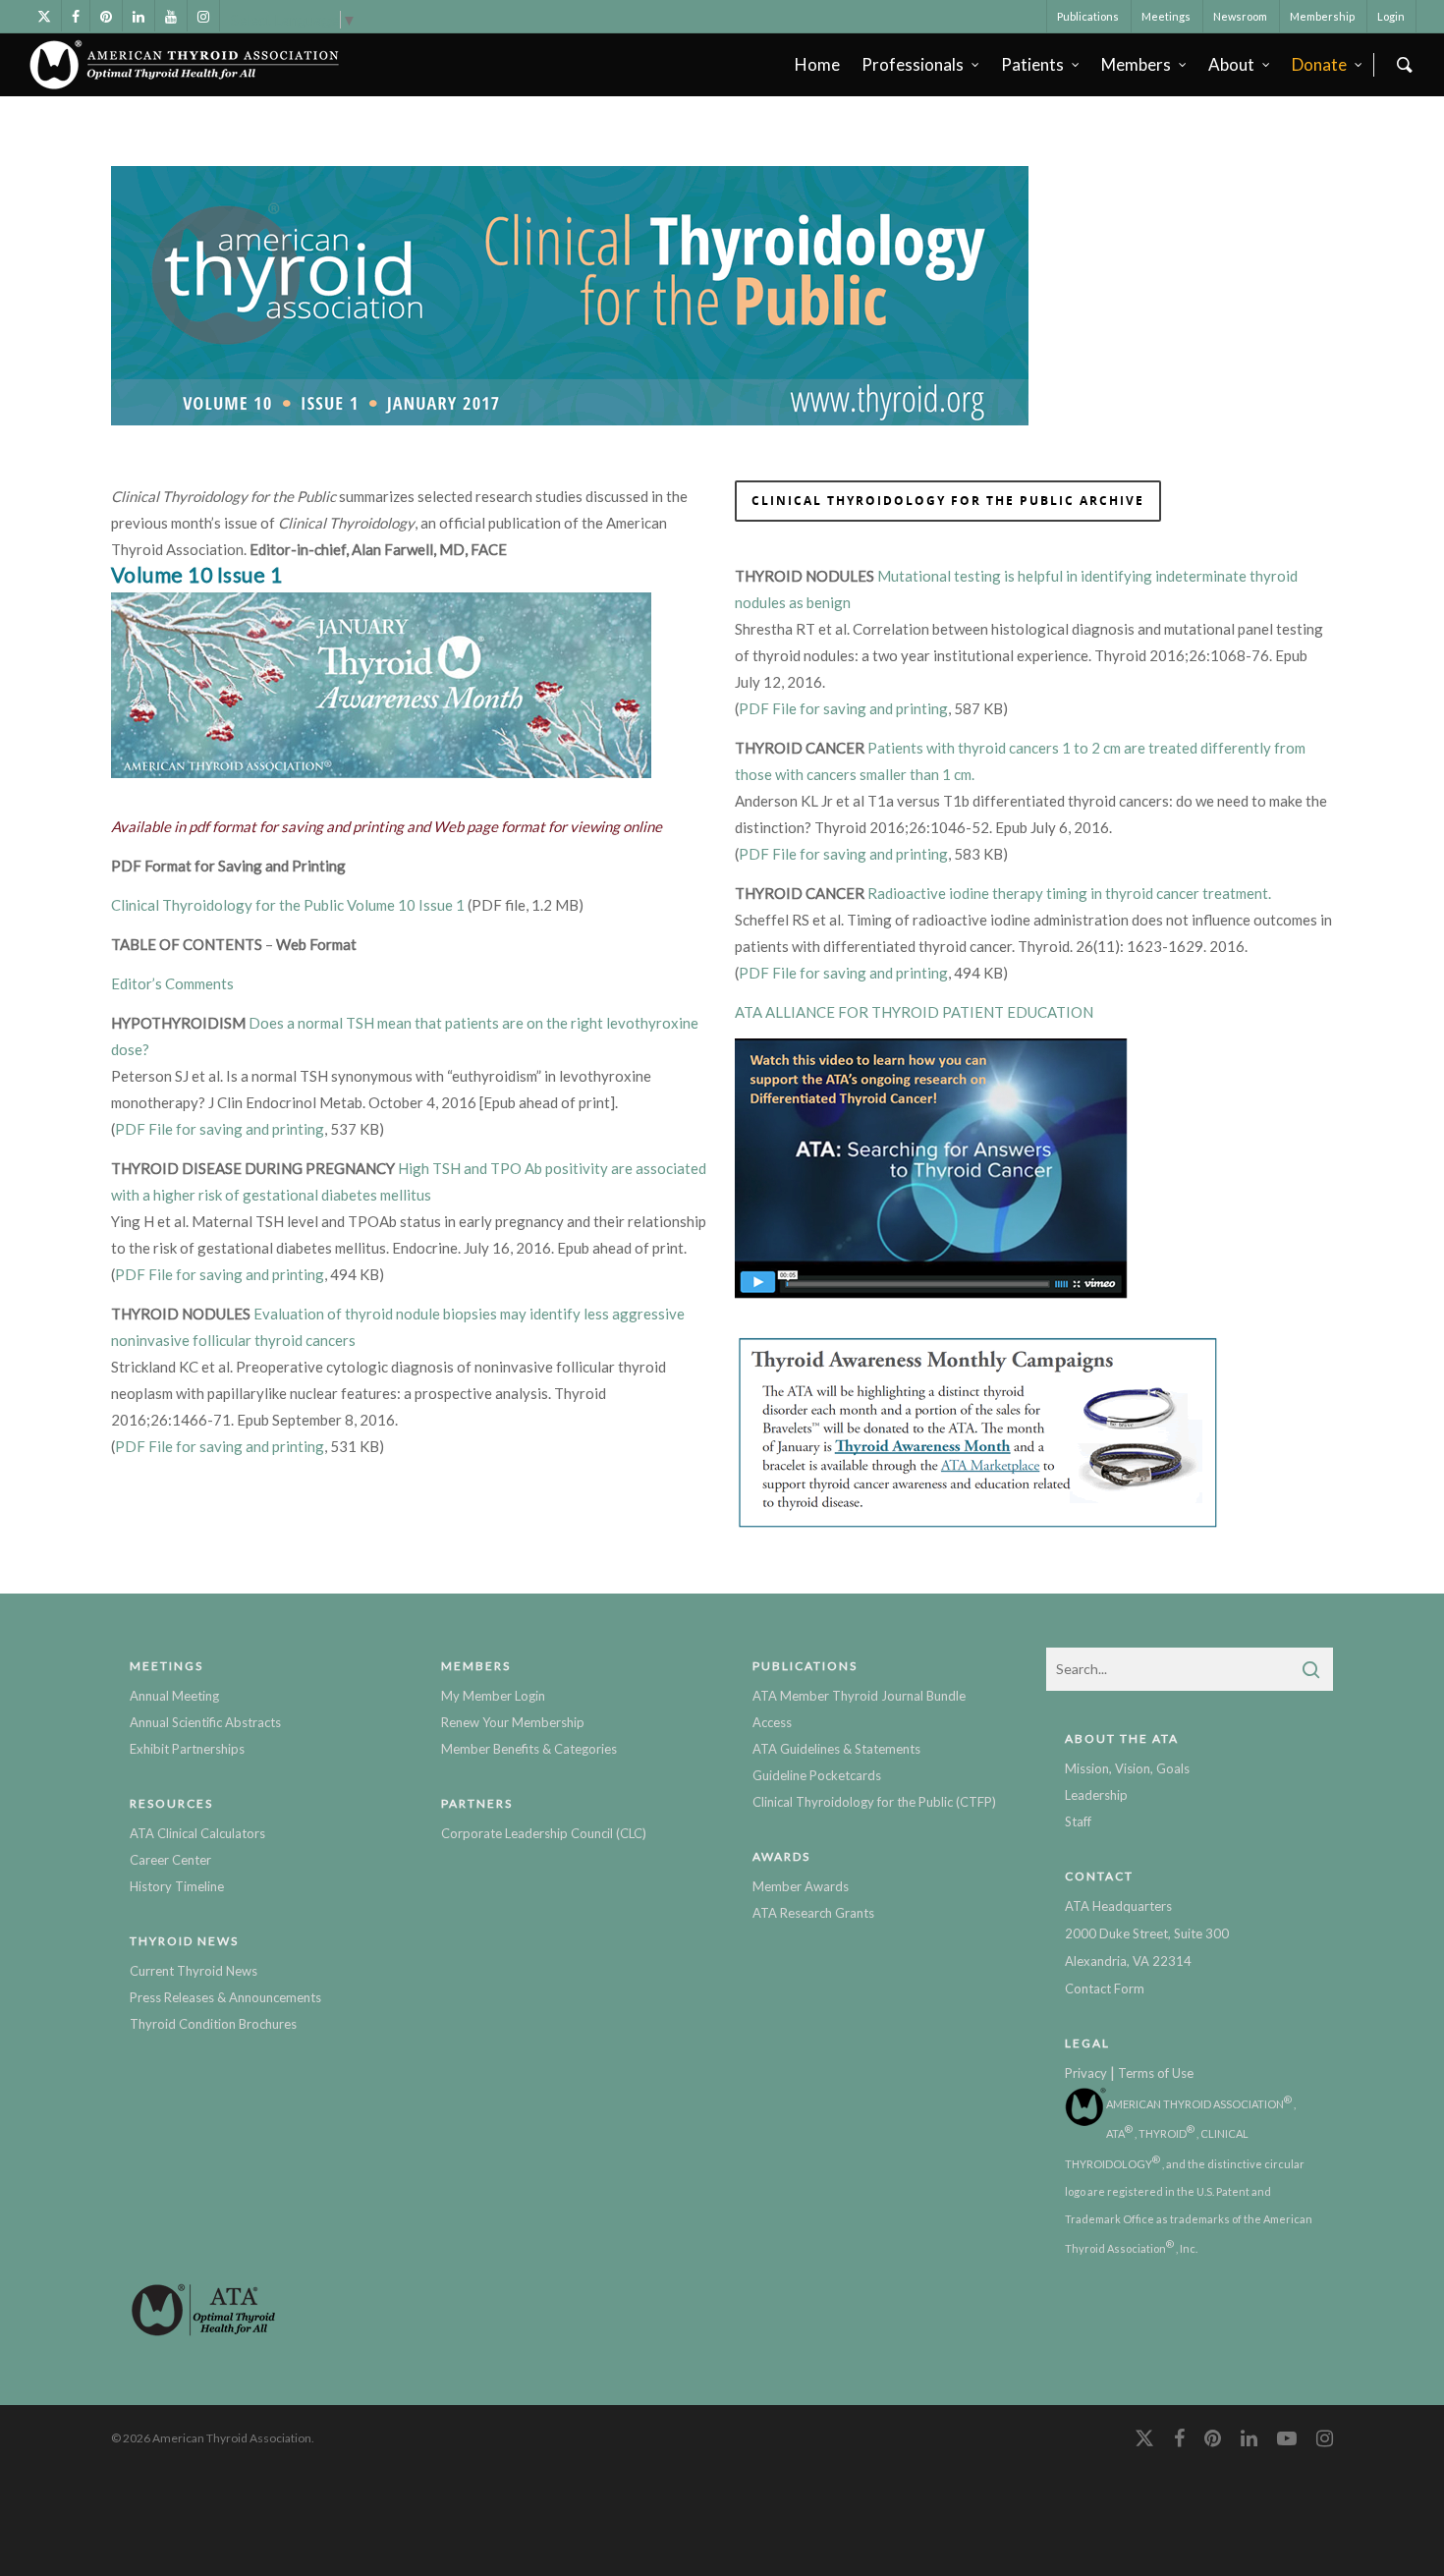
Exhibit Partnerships (187, 1749)
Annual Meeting (174, 1696)
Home (817, 64)
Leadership (1096, 1795)
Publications (1088, 16)
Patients (1032, 64)
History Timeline (177, 1886)
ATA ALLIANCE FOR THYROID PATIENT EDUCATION (914, 1012)
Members (1136, 64)
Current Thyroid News (194, 1971)
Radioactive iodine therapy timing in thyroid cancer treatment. (1069, 893)
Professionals (913, 64)
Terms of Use (1156, 2073)
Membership (1322, 16)
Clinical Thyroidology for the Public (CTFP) (874, 1802)
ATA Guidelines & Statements (836, 1749)
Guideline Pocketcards (817, 1775)
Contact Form (1105, 1988)
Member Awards (801, 1886)
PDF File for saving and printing (220, 1129)
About (1231, 64)
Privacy (1086, 2073)
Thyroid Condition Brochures (213, 2024)
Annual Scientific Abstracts (205, 1722)
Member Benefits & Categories (529, 1749)
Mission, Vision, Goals (1127, 1768)
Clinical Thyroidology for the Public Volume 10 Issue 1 (288, 905)
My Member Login (493, 1696)
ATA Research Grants (813, 1913)
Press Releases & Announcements (225, 1997)
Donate (1319, 64)
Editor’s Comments (172, 983)
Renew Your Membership (513, 1722)
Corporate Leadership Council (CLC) (544, 1833)
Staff (1078, 1821)
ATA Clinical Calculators (197, 1833)
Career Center (170, 1860)
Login (1391, 16)
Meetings (1166, 16)
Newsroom (1240, 16)
